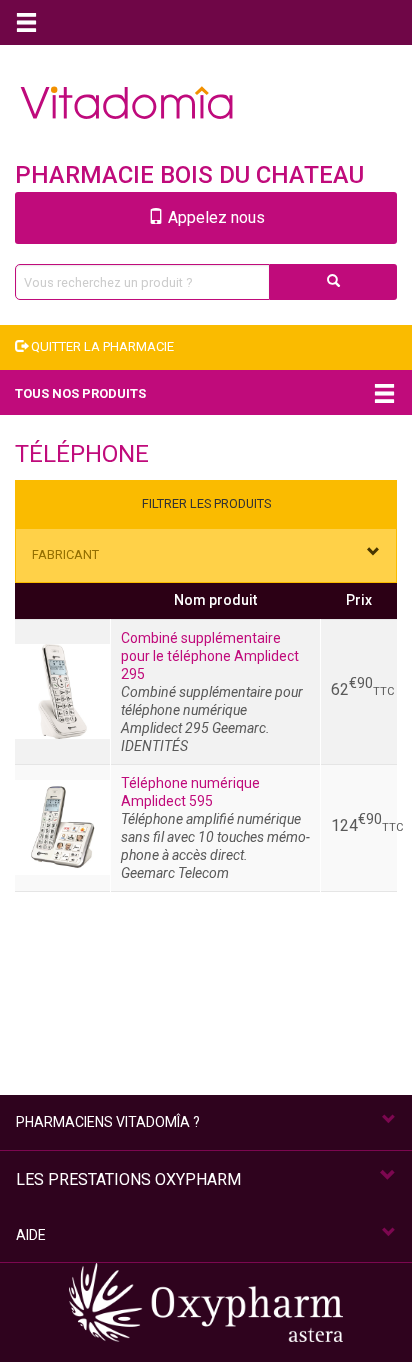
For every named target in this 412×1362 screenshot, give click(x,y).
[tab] (206, 555)
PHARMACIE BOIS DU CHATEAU (189, 175)
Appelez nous (214, 217)
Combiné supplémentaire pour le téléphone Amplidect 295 (210, 656)
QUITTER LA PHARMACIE (101, 346)
